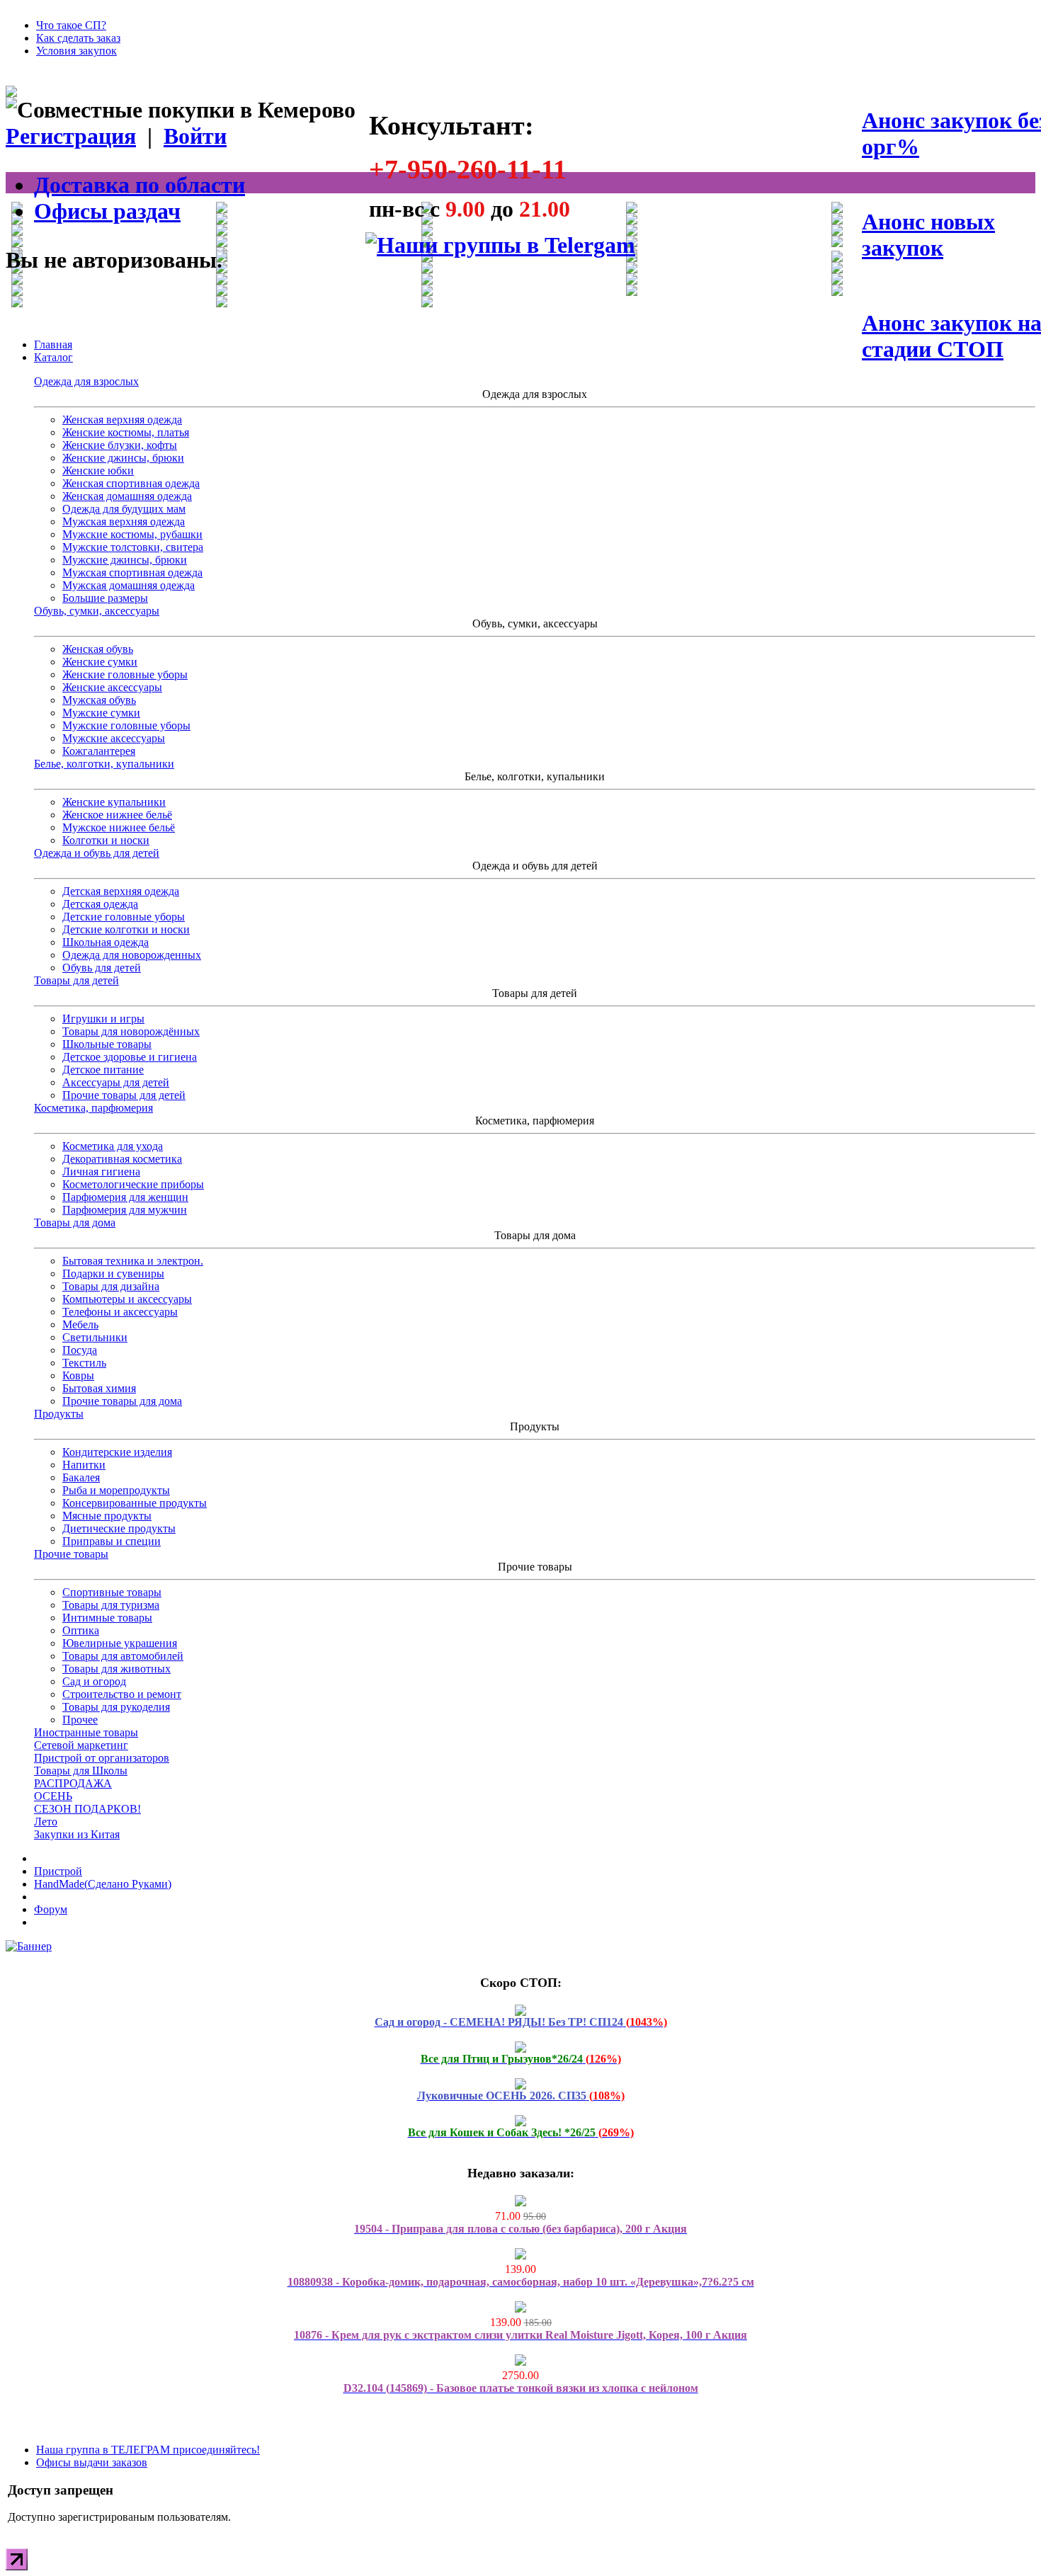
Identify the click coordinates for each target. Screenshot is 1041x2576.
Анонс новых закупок (928, 235)
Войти (195, 136)
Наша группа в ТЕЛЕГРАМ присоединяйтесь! (148, 2450)
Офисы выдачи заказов (92, 2462)
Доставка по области (140, 185)
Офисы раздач (107, 211)
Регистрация (71, 136)
